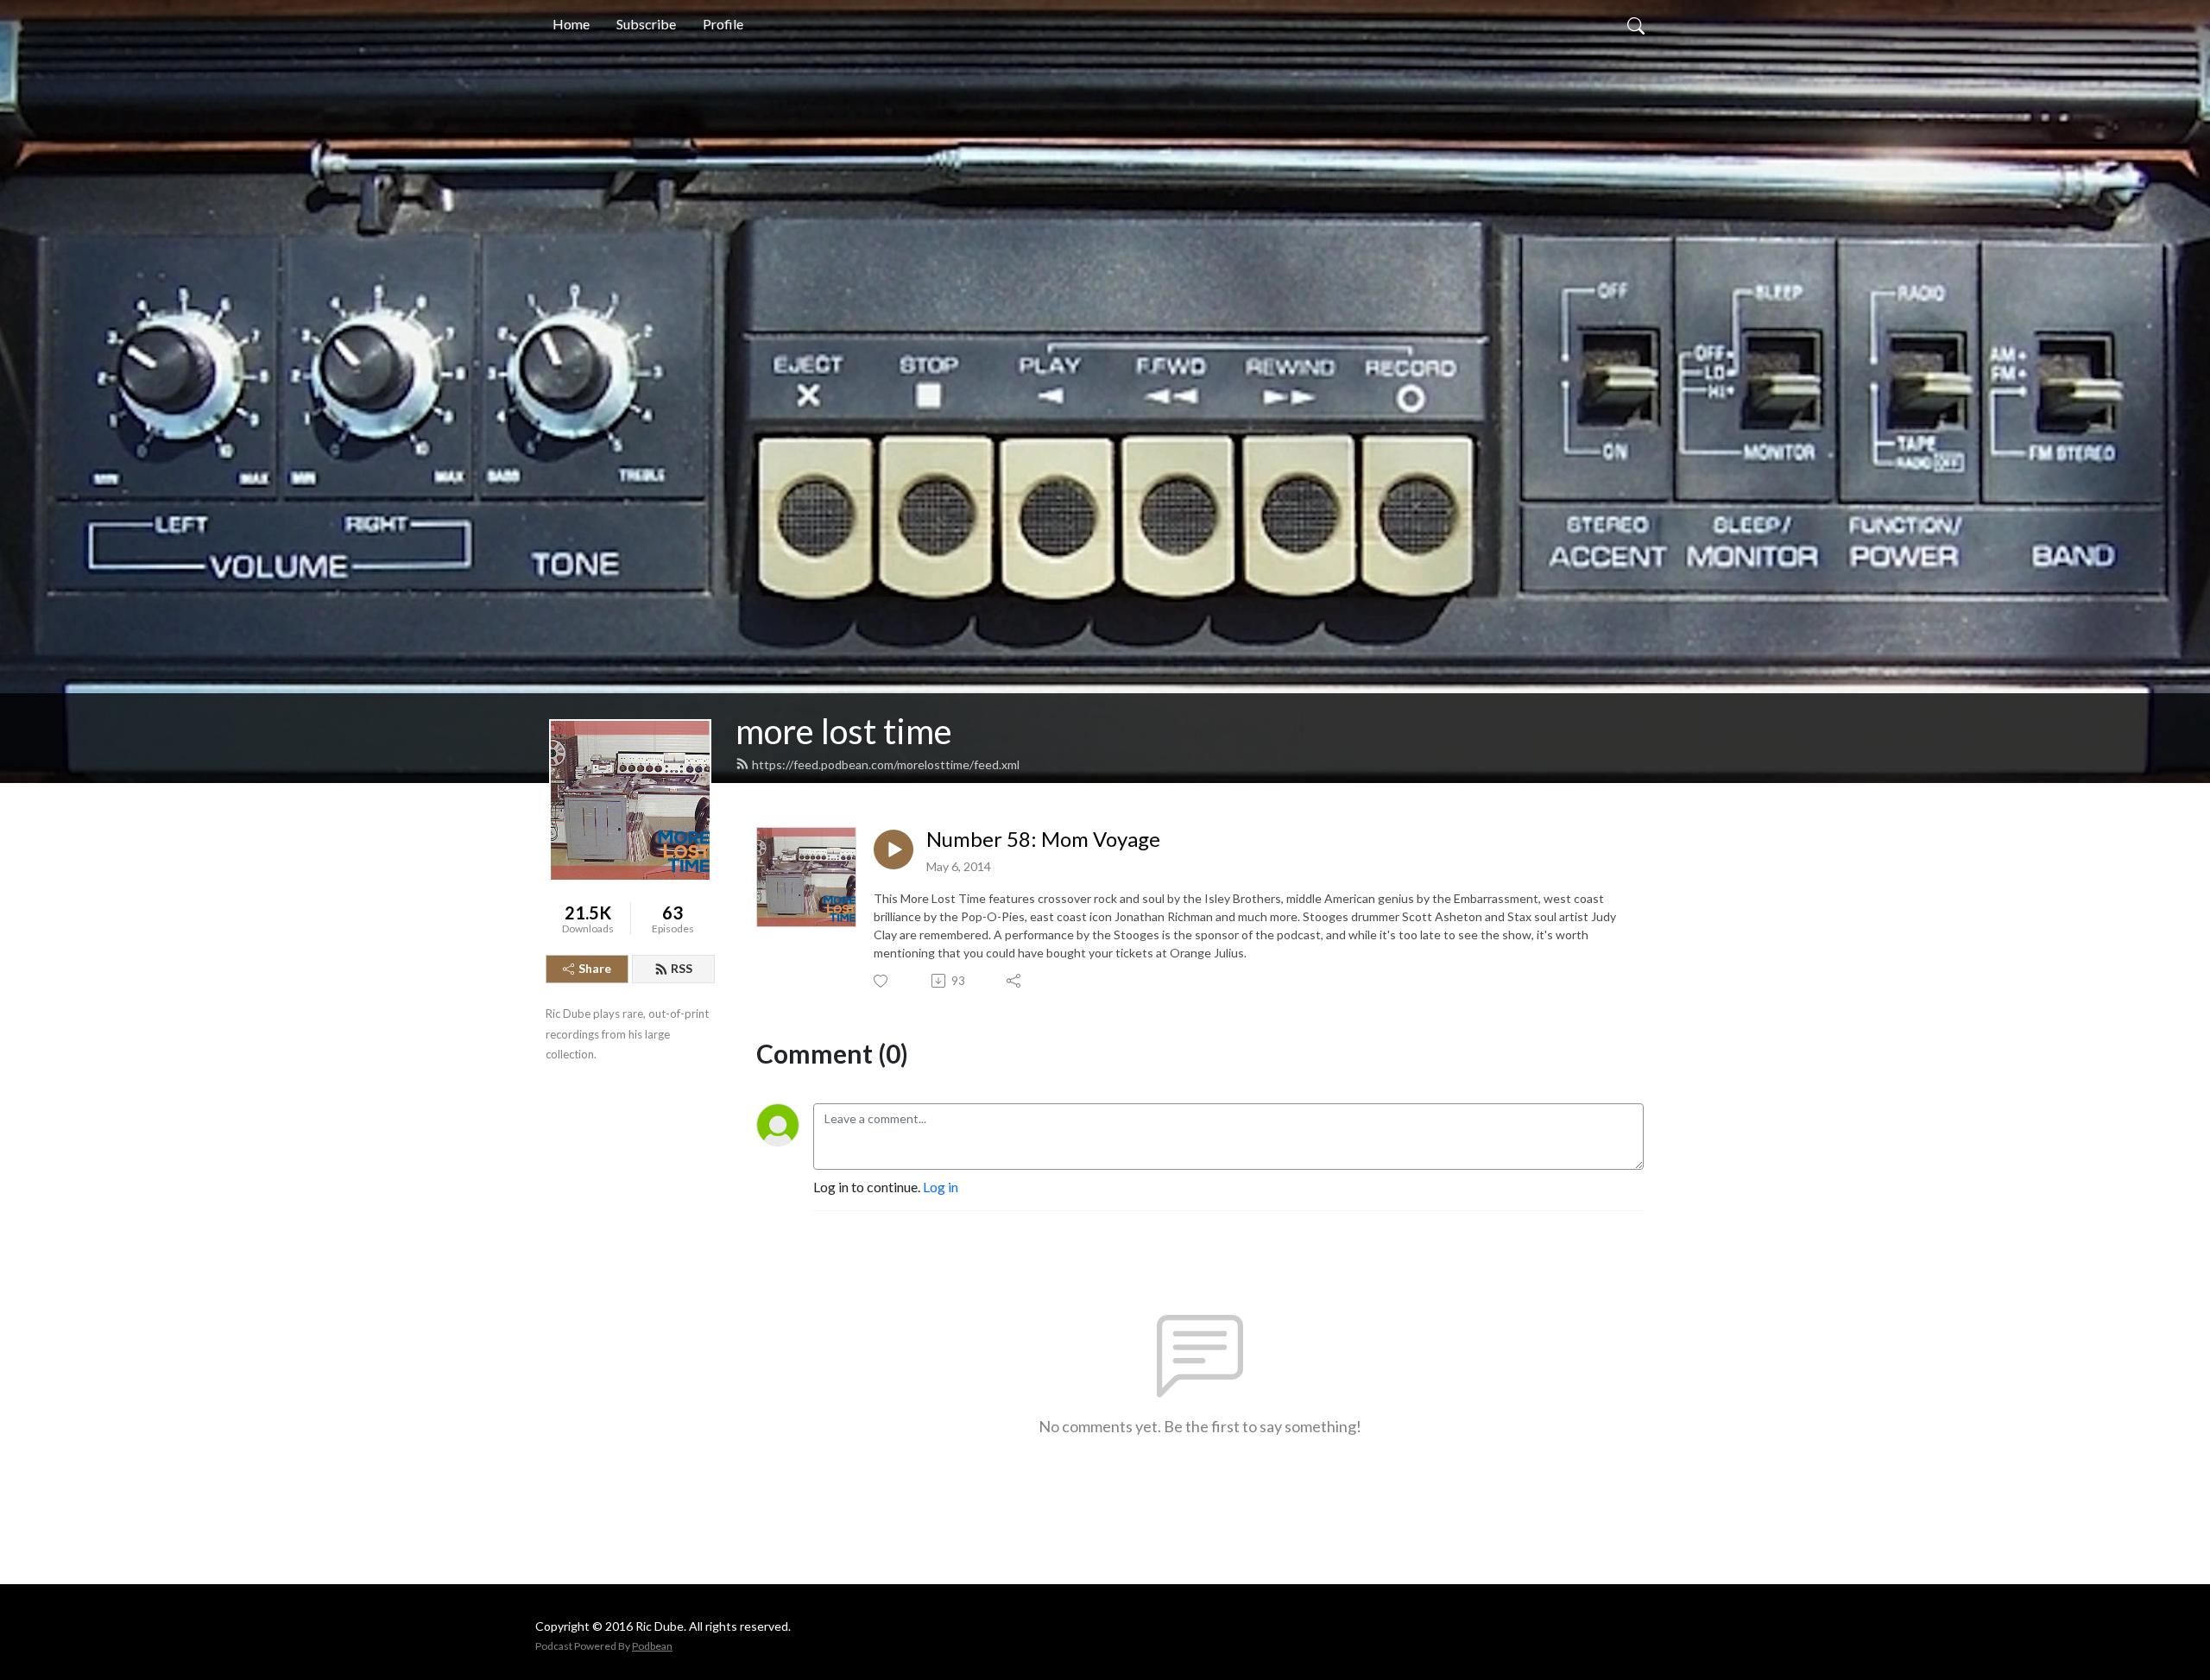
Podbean (652, 1646)
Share (595, 968)
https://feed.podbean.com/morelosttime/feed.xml (886, 764)
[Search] (1636, 24)
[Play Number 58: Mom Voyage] (893, 849)
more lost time (844, 731)
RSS (682, 968)
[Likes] (882, 981)
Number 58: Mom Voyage (1043, 839)
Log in (941, 1187)
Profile (723, 24)
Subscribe (646, 24)
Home (571, 24)
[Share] (1015, 981)
